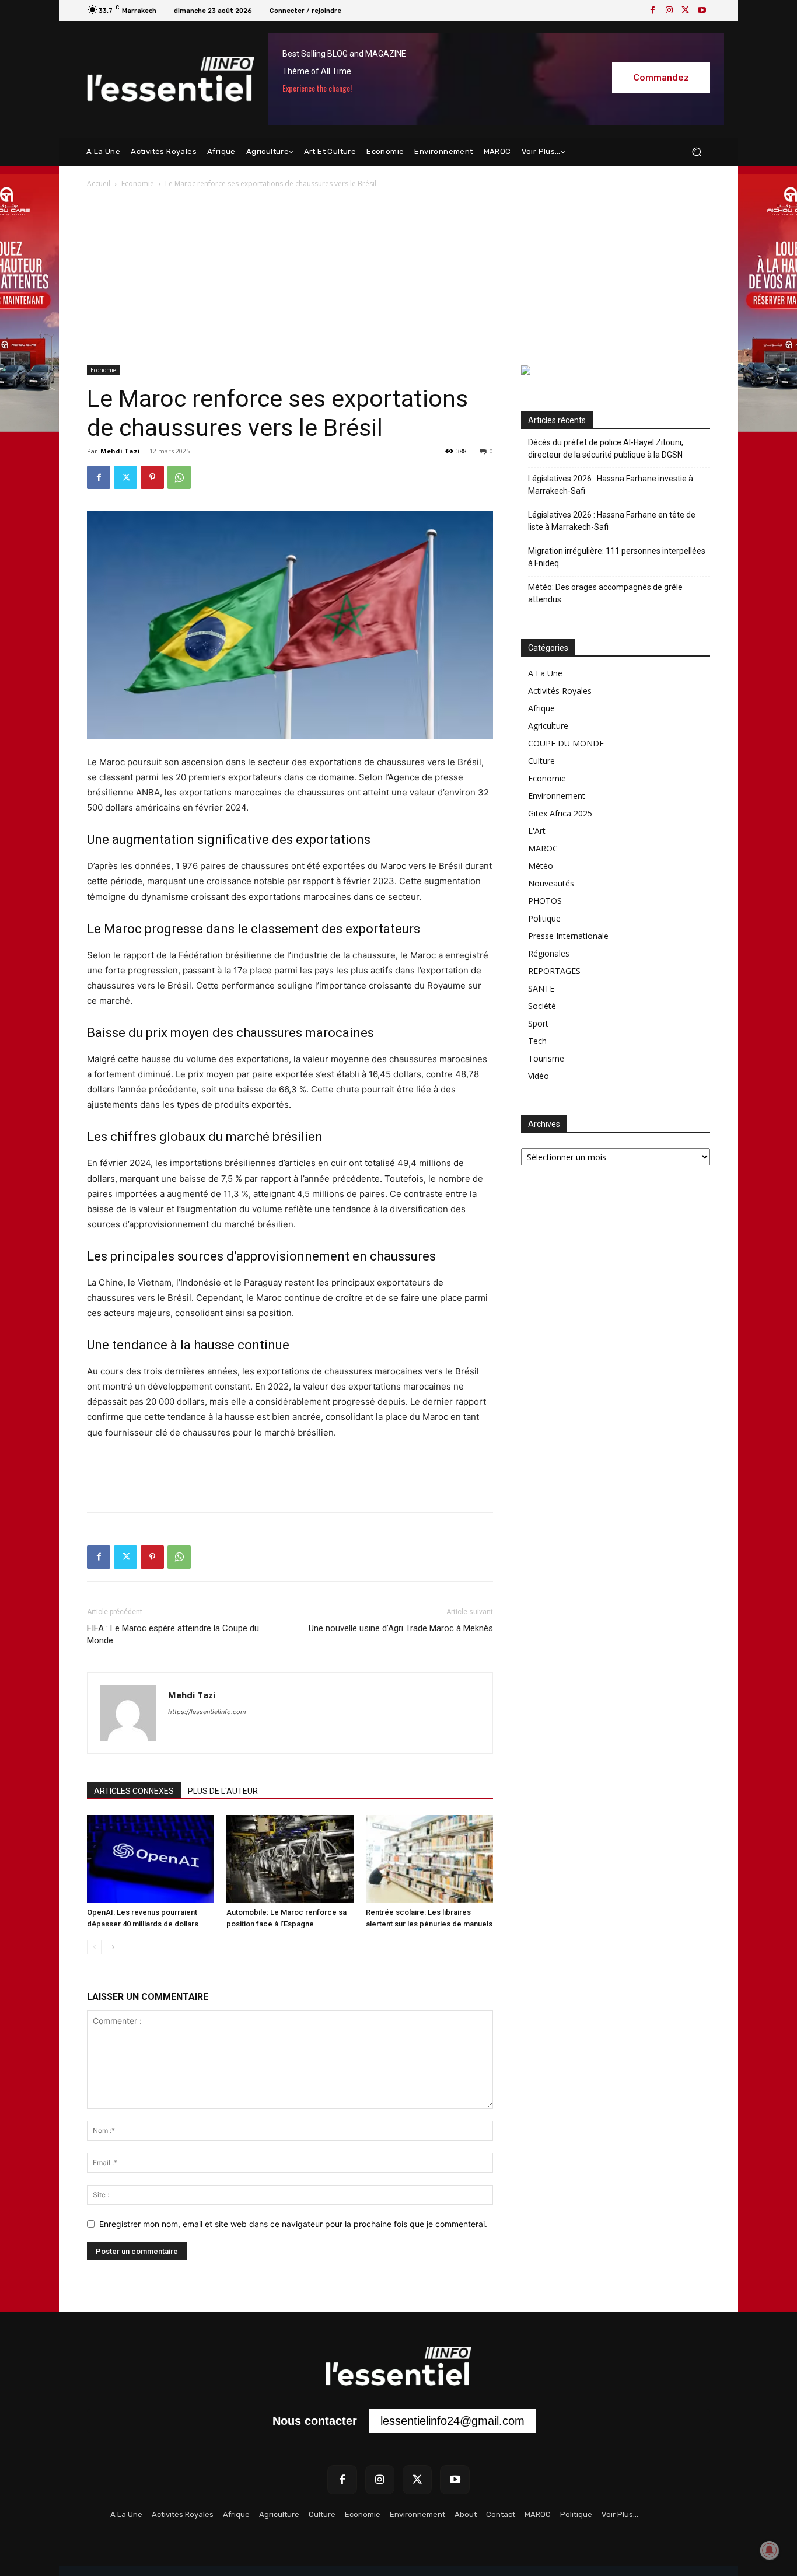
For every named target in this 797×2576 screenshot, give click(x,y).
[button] (696, 152)
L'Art (537, 831)
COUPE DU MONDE (566, 743)
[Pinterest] (152, 477)
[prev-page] (94, 1947)
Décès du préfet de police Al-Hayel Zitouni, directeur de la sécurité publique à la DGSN (606, 448)
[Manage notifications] (770, 2550)
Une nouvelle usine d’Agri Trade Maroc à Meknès (401, 1628)
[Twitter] (686, 11)
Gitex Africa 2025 (560, 813)
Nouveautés (551, 883)
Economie (138, 184)
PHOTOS (545, 901)
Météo (541, 866)
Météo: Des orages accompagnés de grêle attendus (605, 593)
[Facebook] (653, 11)
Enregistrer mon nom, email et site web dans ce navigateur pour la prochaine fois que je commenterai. (293, 2224)
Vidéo (539, 1076)
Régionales (549, 953)
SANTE (541, 988)
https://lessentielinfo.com (207, 1712)
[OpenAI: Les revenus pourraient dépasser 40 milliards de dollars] (151, 1859)
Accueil (99, 184)
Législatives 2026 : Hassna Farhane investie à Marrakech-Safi (611, 485)
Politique (544, 918)
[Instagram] (669, 11)
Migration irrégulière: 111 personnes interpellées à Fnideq (617, 557)
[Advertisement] (398, 278)
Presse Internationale (568, 936)
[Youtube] (702, 11)
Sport (538, 1023)
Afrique (541, 708)
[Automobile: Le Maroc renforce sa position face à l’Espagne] (290, 1859)
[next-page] (113, 1947)
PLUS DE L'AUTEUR (223, 1791)
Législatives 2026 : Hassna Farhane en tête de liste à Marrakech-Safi (612, 521)
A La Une (545, 673)
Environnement (557, 796)
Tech (537, 1041)
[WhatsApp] (179, 477)
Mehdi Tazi (120, 451)
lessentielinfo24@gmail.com (452, 2421)
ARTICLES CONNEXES (134, 1791)
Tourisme (546, 1058)
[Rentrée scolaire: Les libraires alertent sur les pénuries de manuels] (429, 1859)
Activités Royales (560, 691)
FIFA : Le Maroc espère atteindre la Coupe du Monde (173, 1634)
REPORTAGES (554, 971)
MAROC (543, 848)
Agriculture (548, 726)
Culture (541, 761)
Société (542, 1006)
